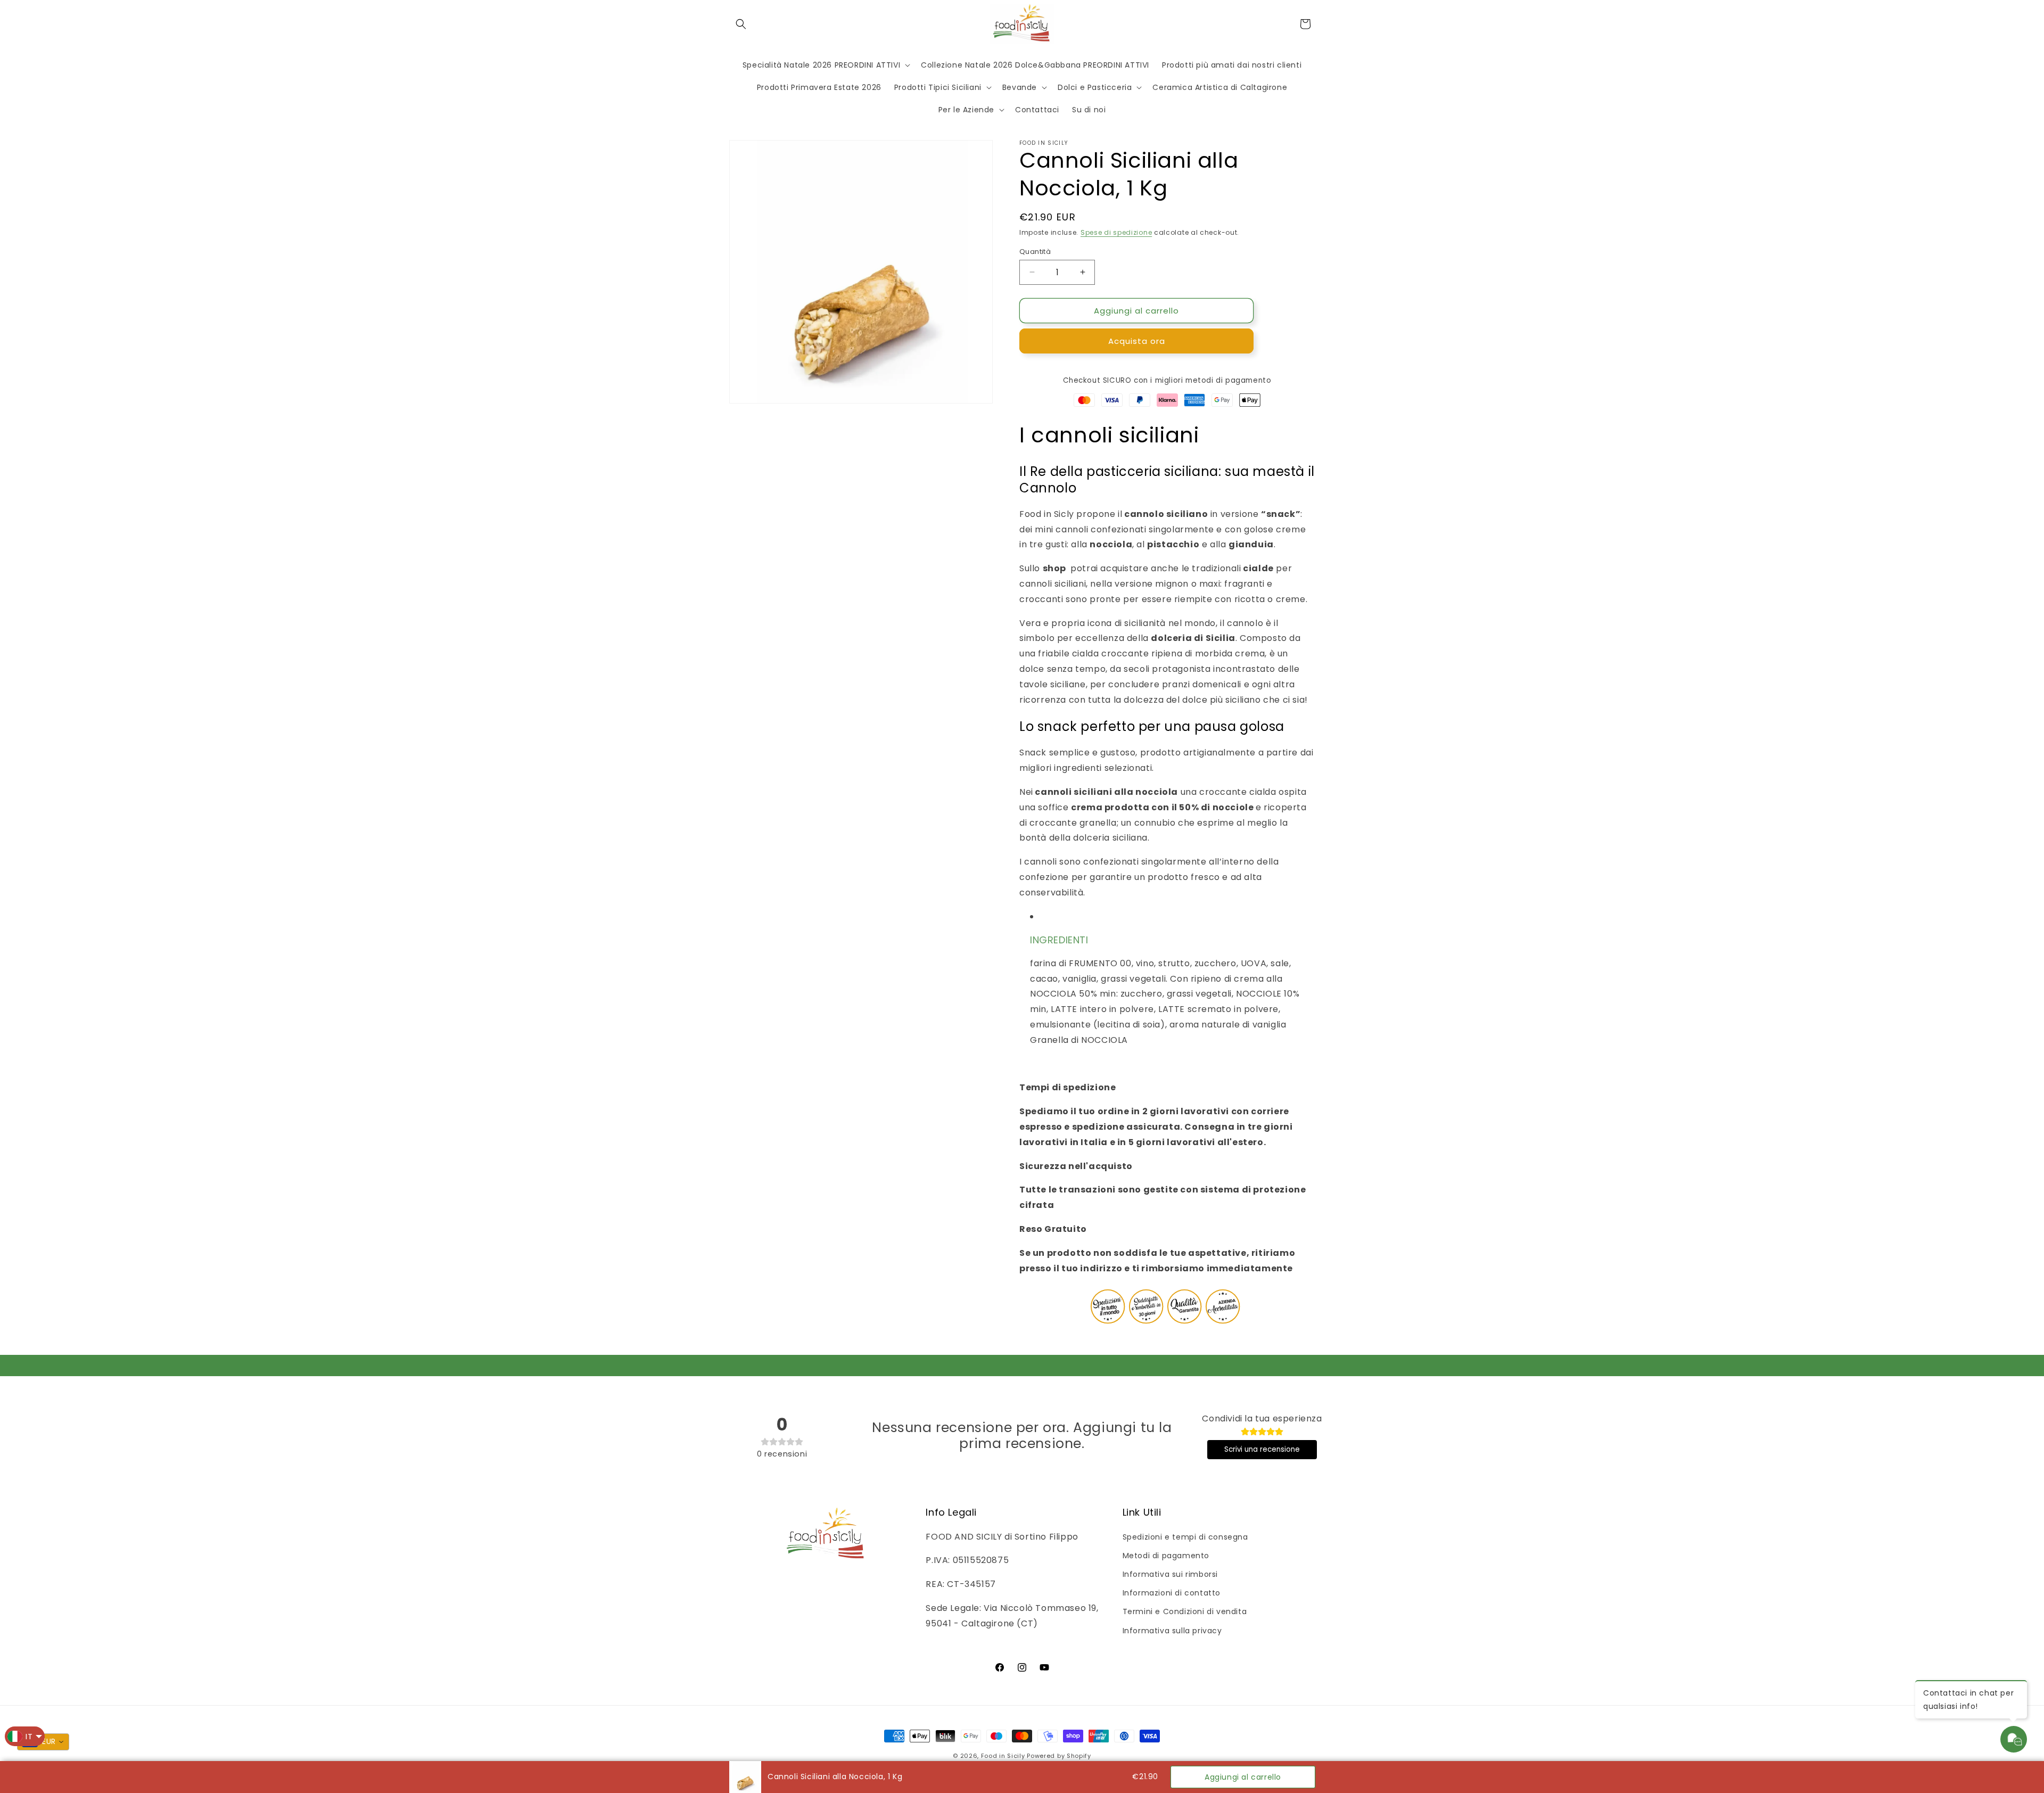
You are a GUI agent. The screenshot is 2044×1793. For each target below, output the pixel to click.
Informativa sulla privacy (1172, 1631)
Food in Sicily (1003, 1756)
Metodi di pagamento (1166, 1556)
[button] (741, 24)
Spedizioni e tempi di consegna (1185, 1537)
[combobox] (43, 1742)
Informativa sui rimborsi (1170, 1574)
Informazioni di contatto (1172, 1593)
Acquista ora (1137, 341)
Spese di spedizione (1116, 232)
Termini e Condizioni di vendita (1185, 1611)
